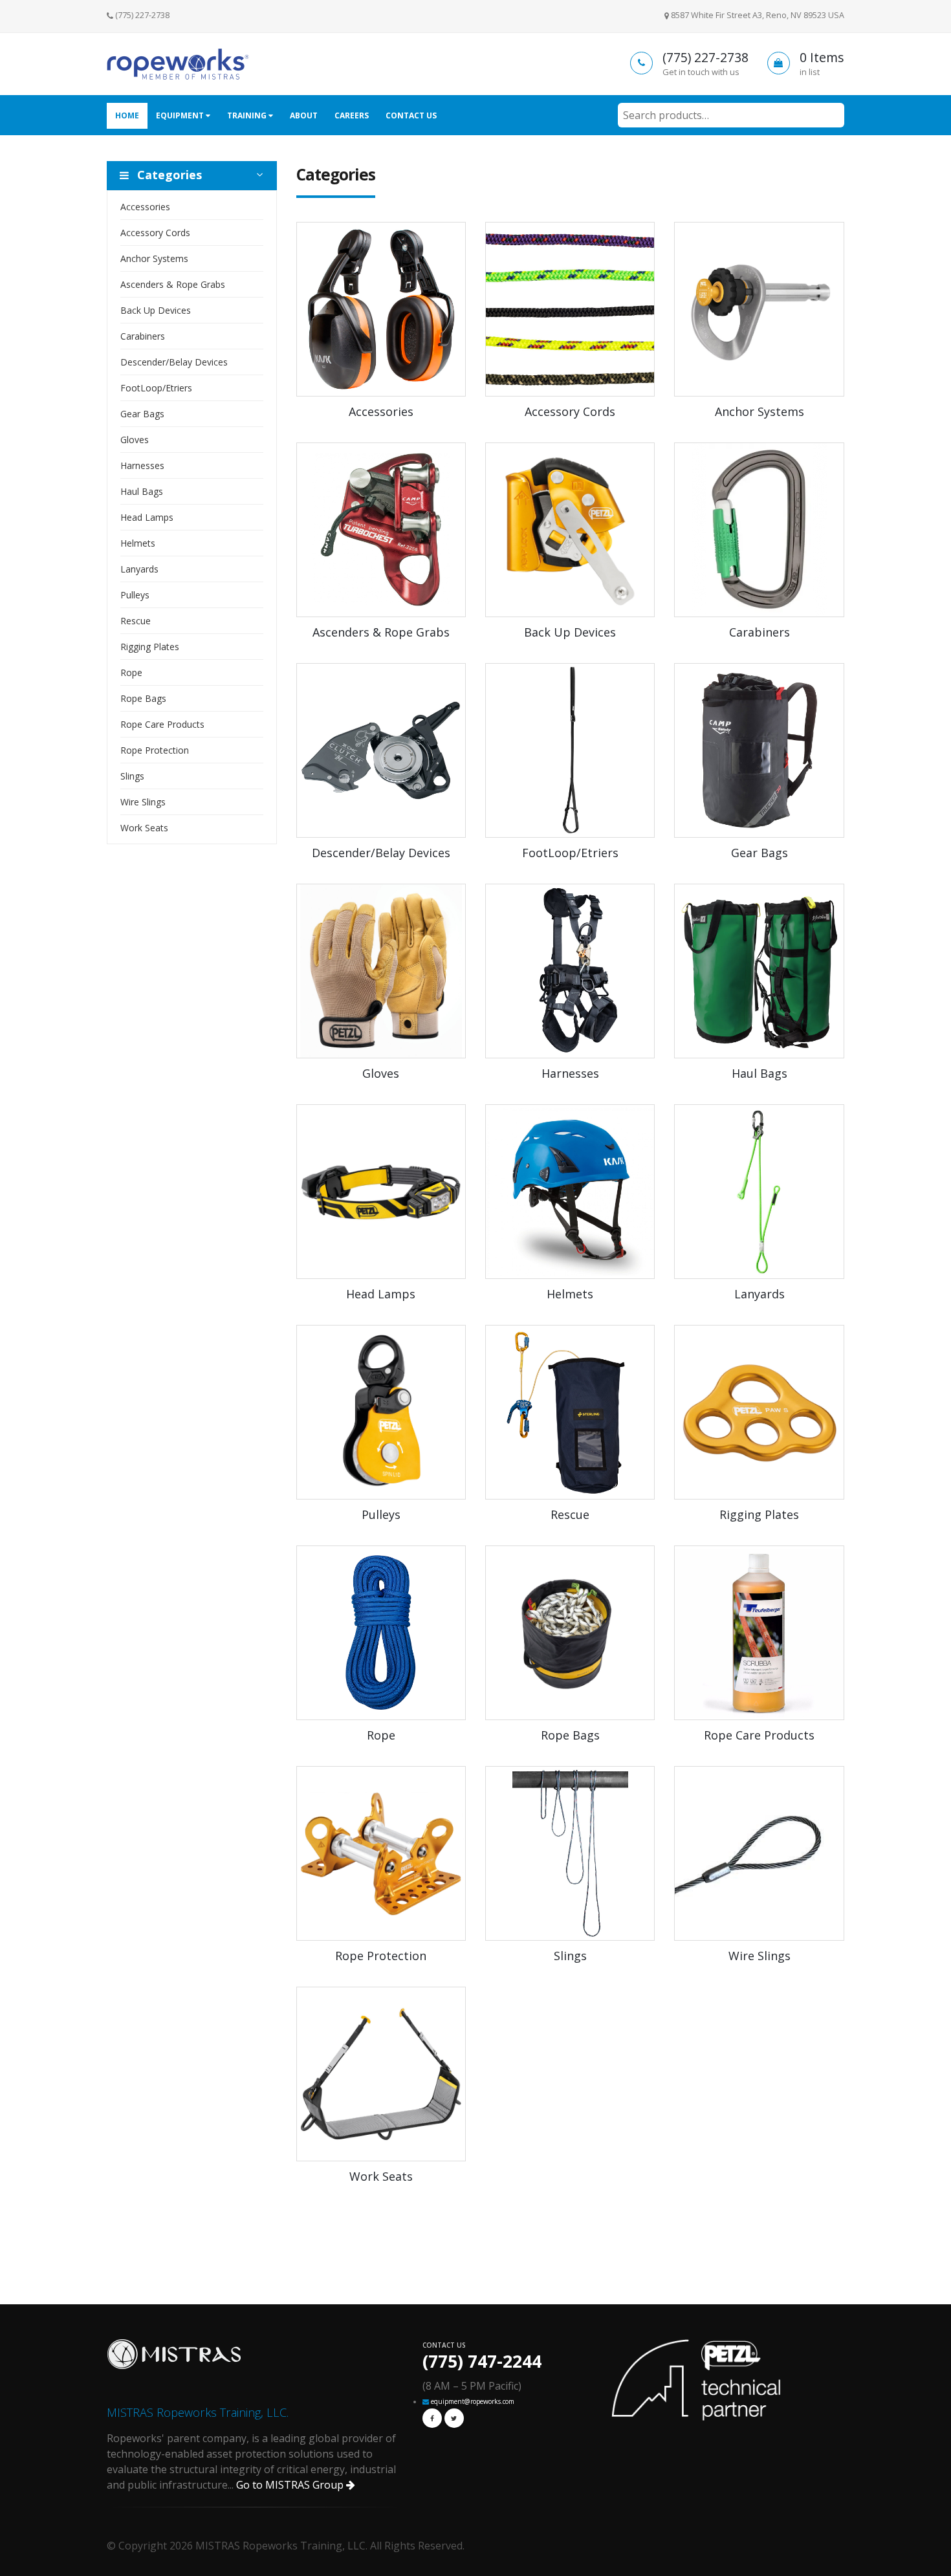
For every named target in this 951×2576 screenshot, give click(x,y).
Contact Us (411, 115)
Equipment (181, 115)
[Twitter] (454, 2418)
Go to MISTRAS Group (291, 2485)
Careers (352, 115)
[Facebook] (432, 2418)
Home (127, 115)
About (304, 115)
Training (248, 115)
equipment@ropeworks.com (473, 2401)
